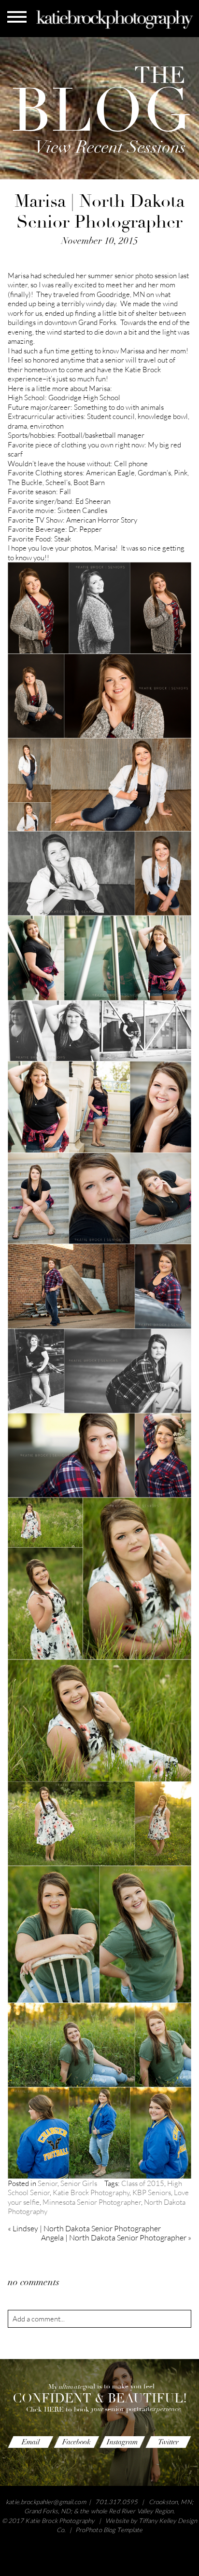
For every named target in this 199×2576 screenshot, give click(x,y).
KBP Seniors (152, 2192)
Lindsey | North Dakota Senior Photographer (84, 2228)
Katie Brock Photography (91, 2192)
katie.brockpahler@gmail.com (46, 2502)
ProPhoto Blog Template (109, 2530)
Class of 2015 (143, 2183)
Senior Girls (79, 2183)
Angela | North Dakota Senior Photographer (116, 2238)
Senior (48, 2183)
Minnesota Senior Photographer (92, 2202)
